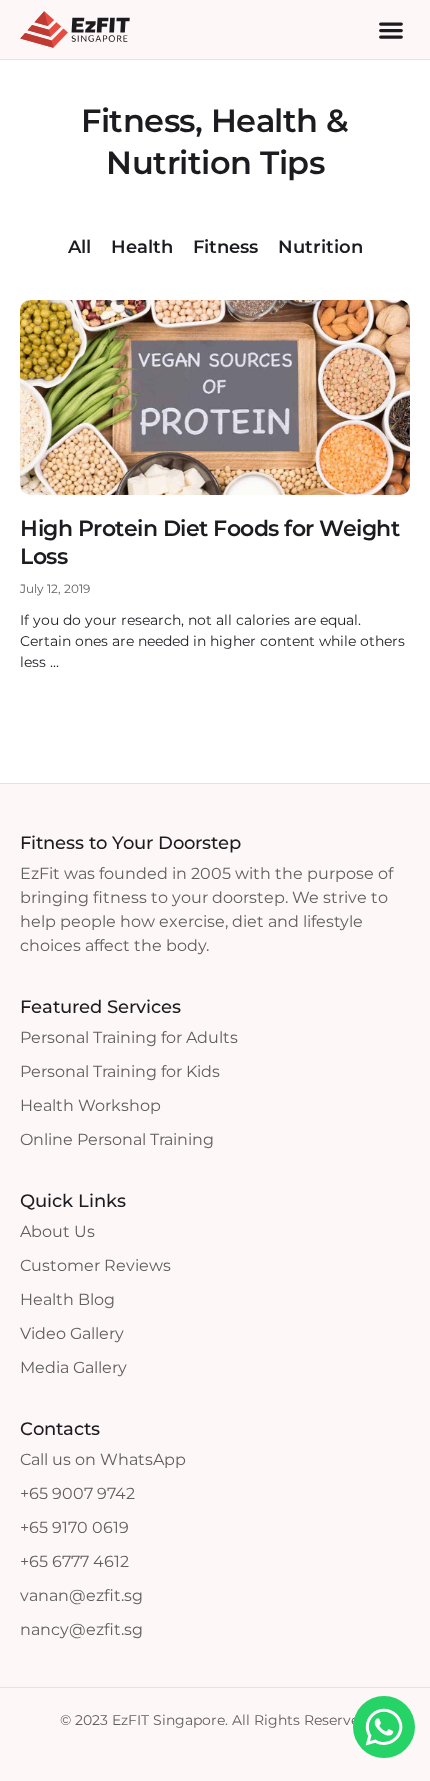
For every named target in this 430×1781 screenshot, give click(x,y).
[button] (390, 29)
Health (142, 247)
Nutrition (320, 247)
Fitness (225, 247)
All (79, 247)
